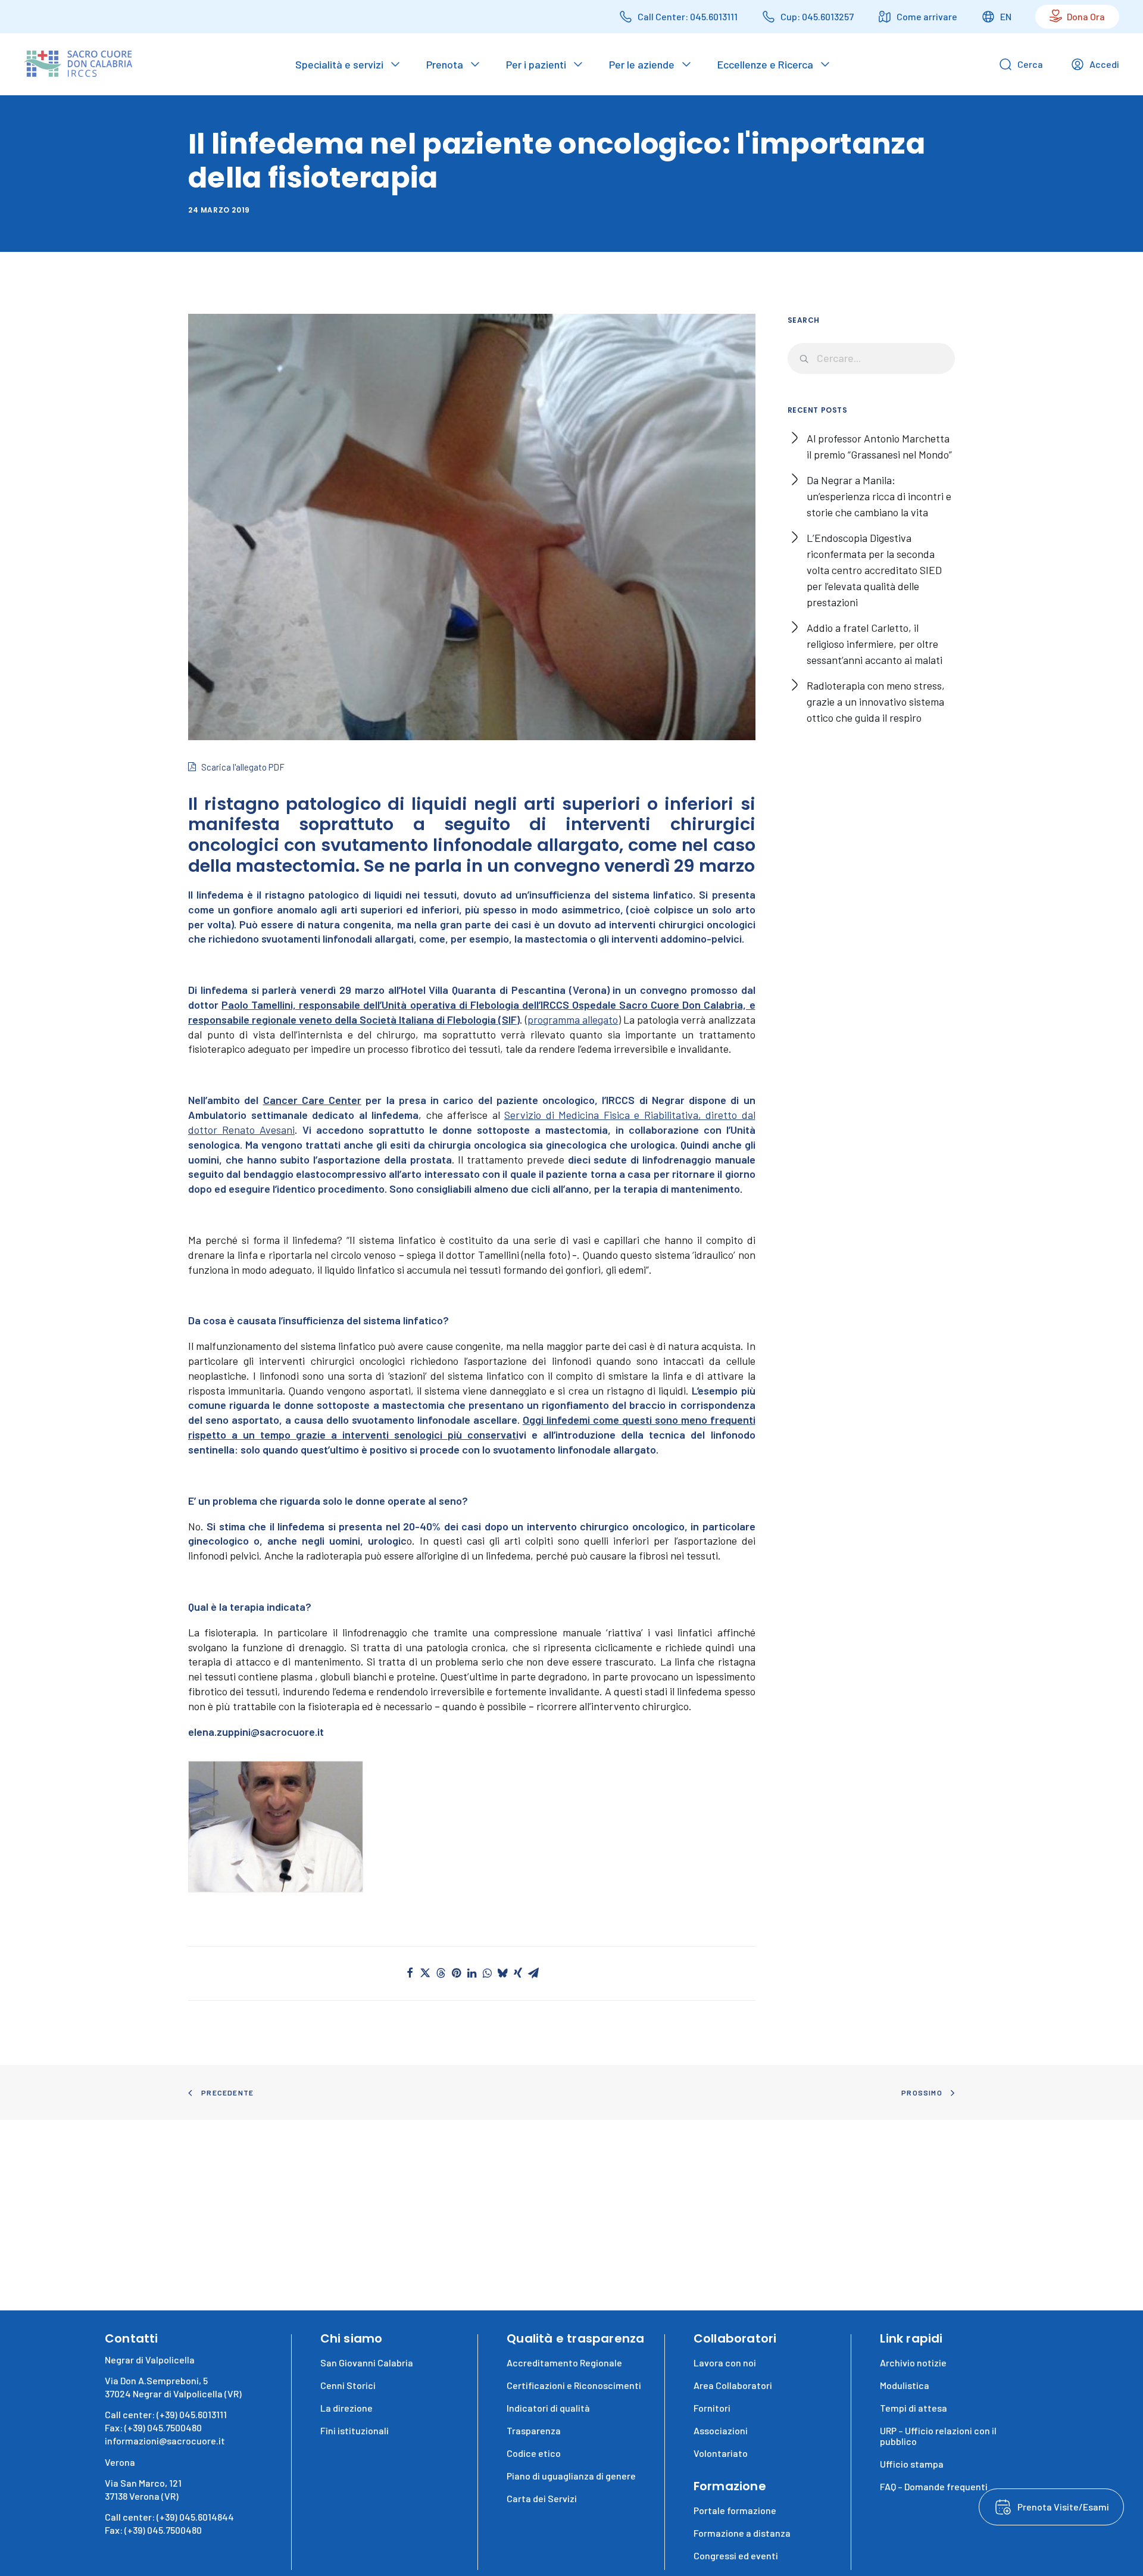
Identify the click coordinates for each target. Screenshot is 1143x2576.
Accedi (1104, 64)
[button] (276, 1827)
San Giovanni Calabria (367, 2363)
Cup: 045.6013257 (817, 16)
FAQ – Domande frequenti (934, 2486)
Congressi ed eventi (736, 2555)
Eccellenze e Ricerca (765, 64)
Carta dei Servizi (542, 2498)
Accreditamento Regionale (564, 2363)
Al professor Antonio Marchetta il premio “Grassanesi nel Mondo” (879, 446)
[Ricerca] (872, 358)
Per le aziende (642, 64)
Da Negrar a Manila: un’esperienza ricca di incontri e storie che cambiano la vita (879, 496)
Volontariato (721, 2453)
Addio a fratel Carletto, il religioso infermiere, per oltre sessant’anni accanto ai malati (875, 644)
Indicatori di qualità (548, 2408)
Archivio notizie (913, 2363)
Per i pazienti (536, 64)
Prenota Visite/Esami (1063, 2507)
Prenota (445, 64)
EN (1006, 16)
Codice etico (534, 2453)
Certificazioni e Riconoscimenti (574, 2385)
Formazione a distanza (742, 2533)
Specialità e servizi (339, 64)
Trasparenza (534, 2430)
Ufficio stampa (912, 2464)
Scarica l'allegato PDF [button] (243, 767)
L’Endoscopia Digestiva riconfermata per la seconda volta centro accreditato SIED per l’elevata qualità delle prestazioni (874, 570)
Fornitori (712, 2408)
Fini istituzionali (355, 2430)
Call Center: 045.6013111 (688, 16)
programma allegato (573, 1019)
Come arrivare (927, 16)
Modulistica (905, 2385)
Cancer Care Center (313, 1100)
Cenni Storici (348, 2385)
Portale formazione (735, 2510)
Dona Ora (1086, 16)
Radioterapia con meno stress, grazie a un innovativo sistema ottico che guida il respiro (876, 701)
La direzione (346, 2408)
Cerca (1030, 64)
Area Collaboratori (733, 2385)
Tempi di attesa (914, 2408)
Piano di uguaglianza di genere (571, 2476)
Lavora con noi (725, 2363)
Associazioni (721, 2430)
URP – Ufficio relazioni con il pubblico (938, 2436)
